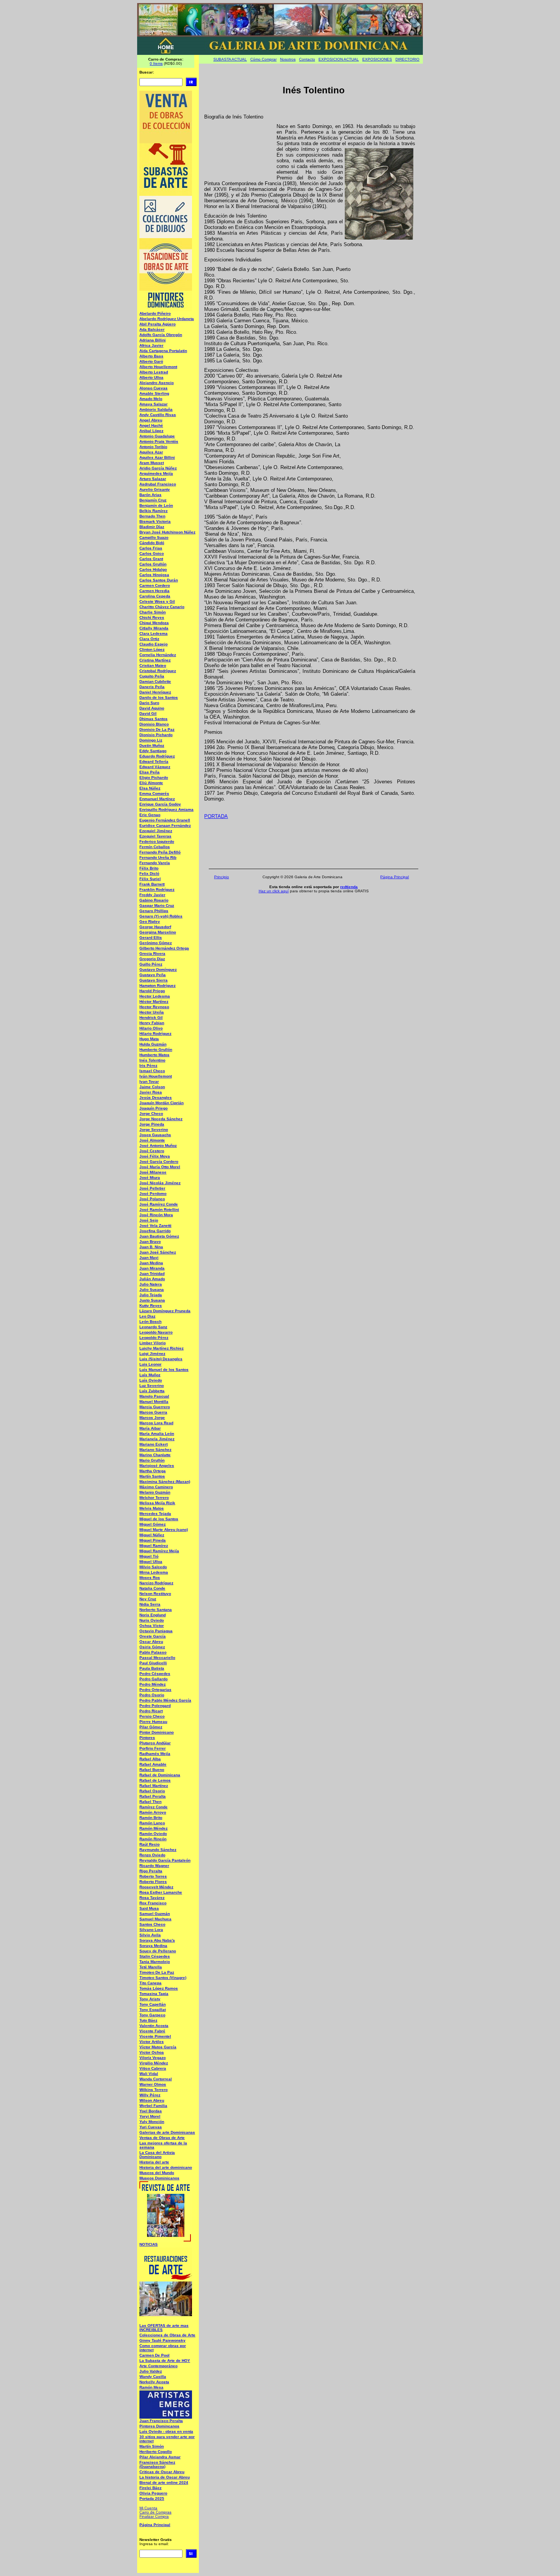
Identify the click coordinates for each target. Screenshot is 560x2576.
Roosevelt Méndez (156, 1887)
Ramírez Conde (154, 1807)
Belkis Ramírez (154, 511)
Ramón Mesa (151, 2387)
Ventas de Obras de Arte (162, 2138)
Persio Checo (152, 1716)
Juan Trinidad (152, 1274)
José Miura (150, 1178)
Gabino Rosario (154, 900)
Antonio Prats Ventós (159, 441)
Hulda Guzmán (153, 1044)
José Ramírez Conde (159, 1204)
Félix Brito (149, 868)
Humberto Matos (154, 1055)
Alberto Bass (151, 356)
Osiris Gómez (152, 1647)
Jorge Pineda (152, 1124)
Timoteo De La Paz (157, 1972)
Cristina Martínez (155, 660)
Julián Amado (152, 1279)
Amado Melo (151, 399)
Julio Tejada (151, 1295)
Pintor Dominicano (157, 1732)
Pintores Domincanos (159, 2426)
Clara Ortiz (149, 639)
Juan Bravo (150, 1242)
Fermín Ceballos (155, 847)
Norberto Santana (156, 1610)
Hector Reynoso (154, 1007)
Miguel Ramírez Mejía (159, 1551)
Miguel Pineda (153, 1540)
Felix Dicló (149, 873)
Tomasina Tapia (154, 1994)
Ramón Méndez (154, 1828)
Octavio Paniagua (156, 1631)
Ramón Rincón (153, 1839)
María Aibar (150, 1428)
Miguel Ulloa (151, 1562)
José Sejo (149, 1220)
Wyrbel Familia (153, 2106)
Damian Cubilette (155, 681)
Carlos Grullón (153, 564)
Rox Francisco (153, 1903)
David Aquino (152, 708)
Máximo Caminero (156, 1487)
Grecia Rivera (152, 953)
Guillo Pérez (151, 964)
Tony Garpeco (152, 2015)
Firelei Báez (150, 2488)
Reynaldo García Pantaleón (165, 1860)
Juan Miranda (152, 1268)
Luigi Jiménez (152, 1354)
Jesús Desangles (156, 1097)
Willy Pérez (150, 2095)
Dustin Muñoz (152, 745)
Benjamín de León (156, 505)
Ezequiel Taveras (155, 836)
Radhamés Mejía (155, 1754)
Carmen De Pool (154, 2355)
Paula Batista (152, 1668)
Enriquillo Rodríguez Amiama (166, 809)
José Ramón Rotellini (159, 1210)
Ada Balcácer (152, 329)
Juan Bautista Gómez (159, 1236)
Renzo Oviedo (152, 1855)
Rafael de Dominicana (160, 1775)
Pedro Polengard (155, 1706)
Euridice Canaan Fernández (165, 825)
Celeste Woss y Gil (157, 601)
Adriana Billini (153, 340)
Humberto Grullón (156, 1049)
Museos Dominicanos (159, 2178)
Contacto (307, 59)
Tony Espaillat (153, 2010)
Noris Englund (153, 1615)
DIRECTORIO (407, 59)
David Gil (148, 713)
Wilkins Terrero (154, 2090)
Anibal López (151, 431)
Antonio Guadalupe (157, 436)
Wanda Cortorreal (156, 2079)
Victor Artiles (152, 2042)
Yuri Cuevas (151, 2127)
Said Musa (149, 1908)
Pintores (147, 1738)
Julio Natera (151, 1284)
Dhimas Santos (154, 719)
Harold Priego (152, 991)
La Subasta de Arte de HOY (165, 2361)
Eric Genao (150, 815)
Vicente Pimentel (155, 2036)
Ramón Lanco (152, 1823)
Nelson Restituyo (155, 1594)
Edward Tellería (154, 761)
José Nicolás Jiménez (160, 1183)
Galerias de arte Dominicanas (167, 2132)
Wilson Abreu (152, 2100)
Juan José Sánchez (158, 1252)
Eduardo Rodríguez (157, 756)
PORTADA (216, 816)
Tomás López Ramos (159, 1988)
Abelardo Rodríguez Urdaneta (167, 319)
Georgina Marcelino (158, 932)
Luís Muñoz (150, 1375)
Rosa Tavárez (152, 1898)
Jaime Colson (152, 1087)
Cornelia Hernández (158, 655)
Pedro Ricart (151, 1711)
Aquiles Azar (151, 452)
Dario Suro (149, 703)
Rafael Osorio (152, 1791)
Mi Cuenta (148, 2508)
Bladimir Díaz (152, 527)
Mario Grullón (152, 1460)
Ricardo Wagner (154, 1866)
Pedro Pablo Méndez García (165, 1700)
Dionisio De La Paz (157, 729)
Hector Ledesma (155, 996)
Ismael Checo (152, 1071)
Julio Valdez (151, 2371)
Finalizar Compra (154, 2516)
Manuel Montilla (154, 1402)
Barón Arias (150, 495)
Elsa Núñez (150, 788)
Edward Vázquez (155, 767)
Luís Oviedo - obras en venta (166, 2431)
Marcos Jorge (152, 1418)
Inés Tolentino (152, 1060)
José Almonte (152, 1140)
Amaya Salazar (154, 404)
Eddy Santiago (153, 751)
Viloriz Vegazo (153, 2058)
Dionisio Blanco (154, 724)
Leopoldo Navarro (156, 1332)
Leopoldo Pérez (154, 1338)
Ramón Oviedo (153, 1834)
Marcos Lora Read (156, 1423)
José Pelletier (152, 1188)
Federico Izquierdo (157, 841)
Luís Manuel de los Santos (164, 1370)
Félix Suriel (150, 879)
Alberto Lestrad (154, 372)
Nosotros (288, 59)
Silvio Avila (150, 1935)
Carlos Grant (151, 559)
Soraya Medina (153, 1946)
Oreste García (153, 1636)
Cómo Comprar (263, 59)
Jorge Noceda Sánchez (161, 1119)
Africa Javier (151, 345)
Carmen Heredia (154, 591)
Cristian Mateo (153, 665)
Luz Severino (152, 1386)
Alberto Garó (151, 361)
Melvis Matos (152, 1508)
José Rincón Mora (156, 1215)
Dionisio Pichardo (156, 735)
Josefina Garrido (155, 1231)
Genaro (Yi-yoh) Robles (161, 916)
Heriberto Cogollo (156, 2452)
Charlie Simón (153, 612)
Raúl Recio (150, 1844)
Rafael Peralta (153, 1796)
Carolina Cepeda (155, 596)
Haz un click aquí (274, 891)
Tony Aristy (150, 1999)
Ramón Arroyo (153, 1812)
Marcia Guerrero (155, 1407)
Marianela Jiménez (157, 1439)
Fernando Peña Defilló (160, 852)
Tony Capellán (153, 2004)
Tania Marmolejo (155, 1962)
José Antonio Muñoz (158, 1146)
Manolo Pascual (154, 1396)
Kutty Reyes (151, 1306)
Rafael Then (150, 1802)
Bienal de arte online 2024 (164, 2482)
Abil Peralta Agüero (158, 324)
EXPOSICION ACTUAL (339, 59)
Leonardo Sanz (153, 1327)
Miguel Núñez (152, 1535)
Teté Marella (151, 1967)
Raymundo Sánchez (158, 1850)
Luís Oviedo (151, 1380)
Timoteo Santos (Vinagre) (163, 1978)
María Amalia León (157, 1434)
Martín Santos (152, 1476)
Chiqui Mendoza (154, 623)
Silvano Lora (151, 1930)
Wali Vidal (149, 2074)
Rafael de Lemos (155, 1780)
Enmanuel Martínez (157, 799)
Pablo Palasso (153, 1652)
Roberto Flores (153, 1882)
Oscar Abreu (151, 1642)
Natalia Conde (152, 1588)
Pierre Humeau (153, 1722)
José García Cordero (159, 1162)
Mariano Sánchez (155, 1450)
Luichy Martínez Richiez (162, 1348)
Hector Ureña (152, 1012)
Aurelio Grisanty (155, 489)
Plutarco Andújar (155, 1743)
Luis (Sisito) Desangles (161, 1359)
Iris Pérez (148, 1065)
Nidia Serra (150, 1604)
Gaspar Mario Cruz (157, 905)
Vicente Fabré (152, 2031)
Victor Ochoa (152, 2052)
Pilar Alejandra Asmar (160, 2457)
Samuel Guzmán (155, 1914)
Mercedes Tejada (155, 1514)
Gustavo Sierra (154, 980)
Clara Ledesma (154, 633)
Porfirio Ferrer (153, 1748)
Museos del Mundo (157, 2173)
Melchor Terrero (154, 1498)
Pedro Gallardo (154, 1679)
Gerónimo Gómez (156, 943)
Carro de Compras (155, 2512)
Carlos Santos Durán (159, 580)
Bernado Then (152, 516)
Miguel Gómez (153, 1524)
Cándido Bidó (152, 543)
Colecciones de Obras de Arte (167, 2335)
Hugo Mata (149, 1039)
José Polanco (152, 1199)
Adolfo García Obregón (161, 335)
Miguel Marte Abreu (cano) (164, 1530)
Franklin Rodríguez (157, 889)
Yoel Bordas (151, 2111)
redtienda (349, 887)
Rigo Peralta (151, 1871)
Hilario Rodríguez (155, 1033)
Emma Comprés (154, 793)
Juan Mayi (149, 1258)
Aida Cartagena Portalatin (163, 351)
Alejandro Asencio (157, 383)
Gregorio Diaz (152, 959)
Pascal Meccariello (157, 1658)
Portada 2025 (152, 2498)
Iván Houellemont (156, 1076)
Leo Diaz (147, 1316)
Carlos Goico (152, 553)
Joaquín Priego (154, 1108)
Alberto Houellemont (158, 367)
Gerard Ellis (151, 937)
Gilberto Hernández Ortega (164, 948)
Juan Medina (151, 1263)
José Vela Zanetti (155, 1226)
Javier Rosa (151, 1092)
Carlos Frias (151, 548)
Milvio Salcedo (153, 1567)
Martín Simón (152, 2446)
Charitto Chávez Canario (162, 607)
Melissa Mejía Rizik (157, 1503)
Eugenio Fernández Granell (165, 820)
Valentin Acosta (154, 2026)
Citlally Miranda (154, 628)
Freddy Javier (152, 895)
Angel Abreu (151, 420)
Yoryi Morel (150, 2116)
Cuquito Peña (152, 676)
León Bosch (150, 1322)
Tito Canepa (150, 1983)
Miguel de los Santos (159, 1519)
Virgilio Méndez (154, 2063)
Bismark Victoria (155, 521)
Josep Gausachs (155, 1135)
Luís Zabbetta (152, 1391)
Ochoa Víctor (152, 1626)
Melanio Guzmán (155, 1492)
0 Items (156, 63)
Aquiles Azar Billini (157, 457)
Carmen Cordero (155, 585)
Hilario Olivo (151, 1028)
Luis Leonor (150, 1364)
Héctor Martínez (154, 1001)
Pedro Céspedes (155, 1674)
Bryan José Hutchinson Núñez (167, 532)
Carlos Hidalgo (153, 569)
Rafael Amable (153, 1764)
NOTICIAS (149, 2244)
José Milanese (153, 1172)
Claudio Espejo (154, 644)
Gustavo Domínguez (158, 969)
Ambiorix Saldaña (156, 409)
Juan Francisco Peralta (161, 2421)
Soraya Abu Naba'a (157, 1940)
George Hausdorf (155, 927)
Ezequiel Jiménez (156, 831)
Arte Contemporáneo (158, 2366)
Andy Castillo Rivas (158, 415)
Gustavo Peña (153, 975)
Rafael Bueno (152, 1770)
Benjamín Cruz (153, 500)
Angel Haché (151, 425)
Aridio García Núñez (158, 468)
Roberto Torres (153, 1876)
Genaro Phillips (154, 911)
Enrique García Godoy (160, 804)
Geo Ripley (150, 921)
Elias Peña (150, 772)
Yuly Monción (152, 2122)
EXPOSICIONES (377, 59)
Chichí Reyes (152, 617)
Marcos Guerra (153, 1412)
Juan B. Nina (151, 1247)
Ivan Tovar (149, 1081)
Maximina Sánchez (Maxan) (165, 1482)
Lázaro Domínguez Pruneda (165, 1311)
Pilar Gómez (151, 1727)
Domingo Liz (151, 740)
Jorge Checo (151, 1113)
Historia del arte (154, 2162)
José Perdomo (153, 1194)
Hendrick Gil (151, 1017)
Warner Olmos (153, 2084)
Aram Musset (152, 463)
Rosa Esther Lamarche (161, 1892)
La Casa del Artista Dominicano (157, 2155)
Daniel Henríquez (155, 692)
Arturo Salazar (153, 479)
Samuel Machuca (155, 1919)
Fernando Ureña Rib (158, 857)
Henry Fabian (152, 1023)
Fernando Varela (155, 863)
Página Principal (155, 2525)
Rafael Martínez (154, 1786)
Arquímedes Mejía (156, 473)
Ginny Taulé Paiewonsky (162, 2340)
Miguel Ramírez (154, 1546)
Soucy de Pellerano (158, 1951)
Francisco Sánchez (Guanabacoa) (157, 2464)
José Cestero (152, 1151)
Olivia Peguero (153, 2493)
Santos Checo (152, 1924)
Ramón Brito (151, 1818)
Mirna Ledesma (154, 1572)
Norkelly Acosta (154, 2382)
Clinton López (152, 649)
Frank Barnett (152, 884)
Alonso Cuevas (154, 388)
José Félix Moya (155, 1156)
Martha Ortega (153, 1471)
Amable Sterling (154, 393)
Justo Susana (152, 1300)
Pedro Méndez (153, 1684)
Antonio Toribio (153, 447)
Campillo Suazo (154, 537)
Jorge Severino (154, 1130)
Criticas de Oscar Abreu (162, 2472)
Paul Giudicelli (153, 1663)
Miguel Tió (149, 1556)
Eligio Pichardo (154, 777)
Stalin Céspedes (155, 1956)
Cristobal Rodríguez (158, 671)
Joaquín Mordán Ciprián (162, 1103)
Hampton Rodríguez (158, 985)
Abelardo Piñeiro (155, 313)
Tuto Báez (148, 2020)
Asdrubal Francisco (158, 484)
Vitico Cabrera (153, 2068)
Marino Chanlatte (155, 1455)
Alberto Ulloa (151, 377)
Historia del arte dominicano (166, 2167)
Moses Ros (150, 1578)
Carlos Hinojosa (154, 575)
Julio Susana (152, 1290)
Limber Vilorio (153, 1343)
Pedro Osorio (152, 1695)
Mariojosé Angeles (157, 1466)
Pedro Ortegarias (155, 1690)
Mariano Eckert (154, 1444)
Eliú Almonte (151, 783)
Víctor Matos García (158, 2047)
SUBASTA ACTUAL (230, 59)
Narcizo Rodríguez (156, 1583)
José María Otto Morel (160, 1167)
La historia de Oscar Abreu (165, 2477)
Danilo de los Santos (159, 697)
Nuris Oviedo (152, 1620)
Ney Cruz (148, 1599)
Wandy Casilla (153, 2377)
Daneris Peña (152, 687)
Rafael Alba (150, 1759)
